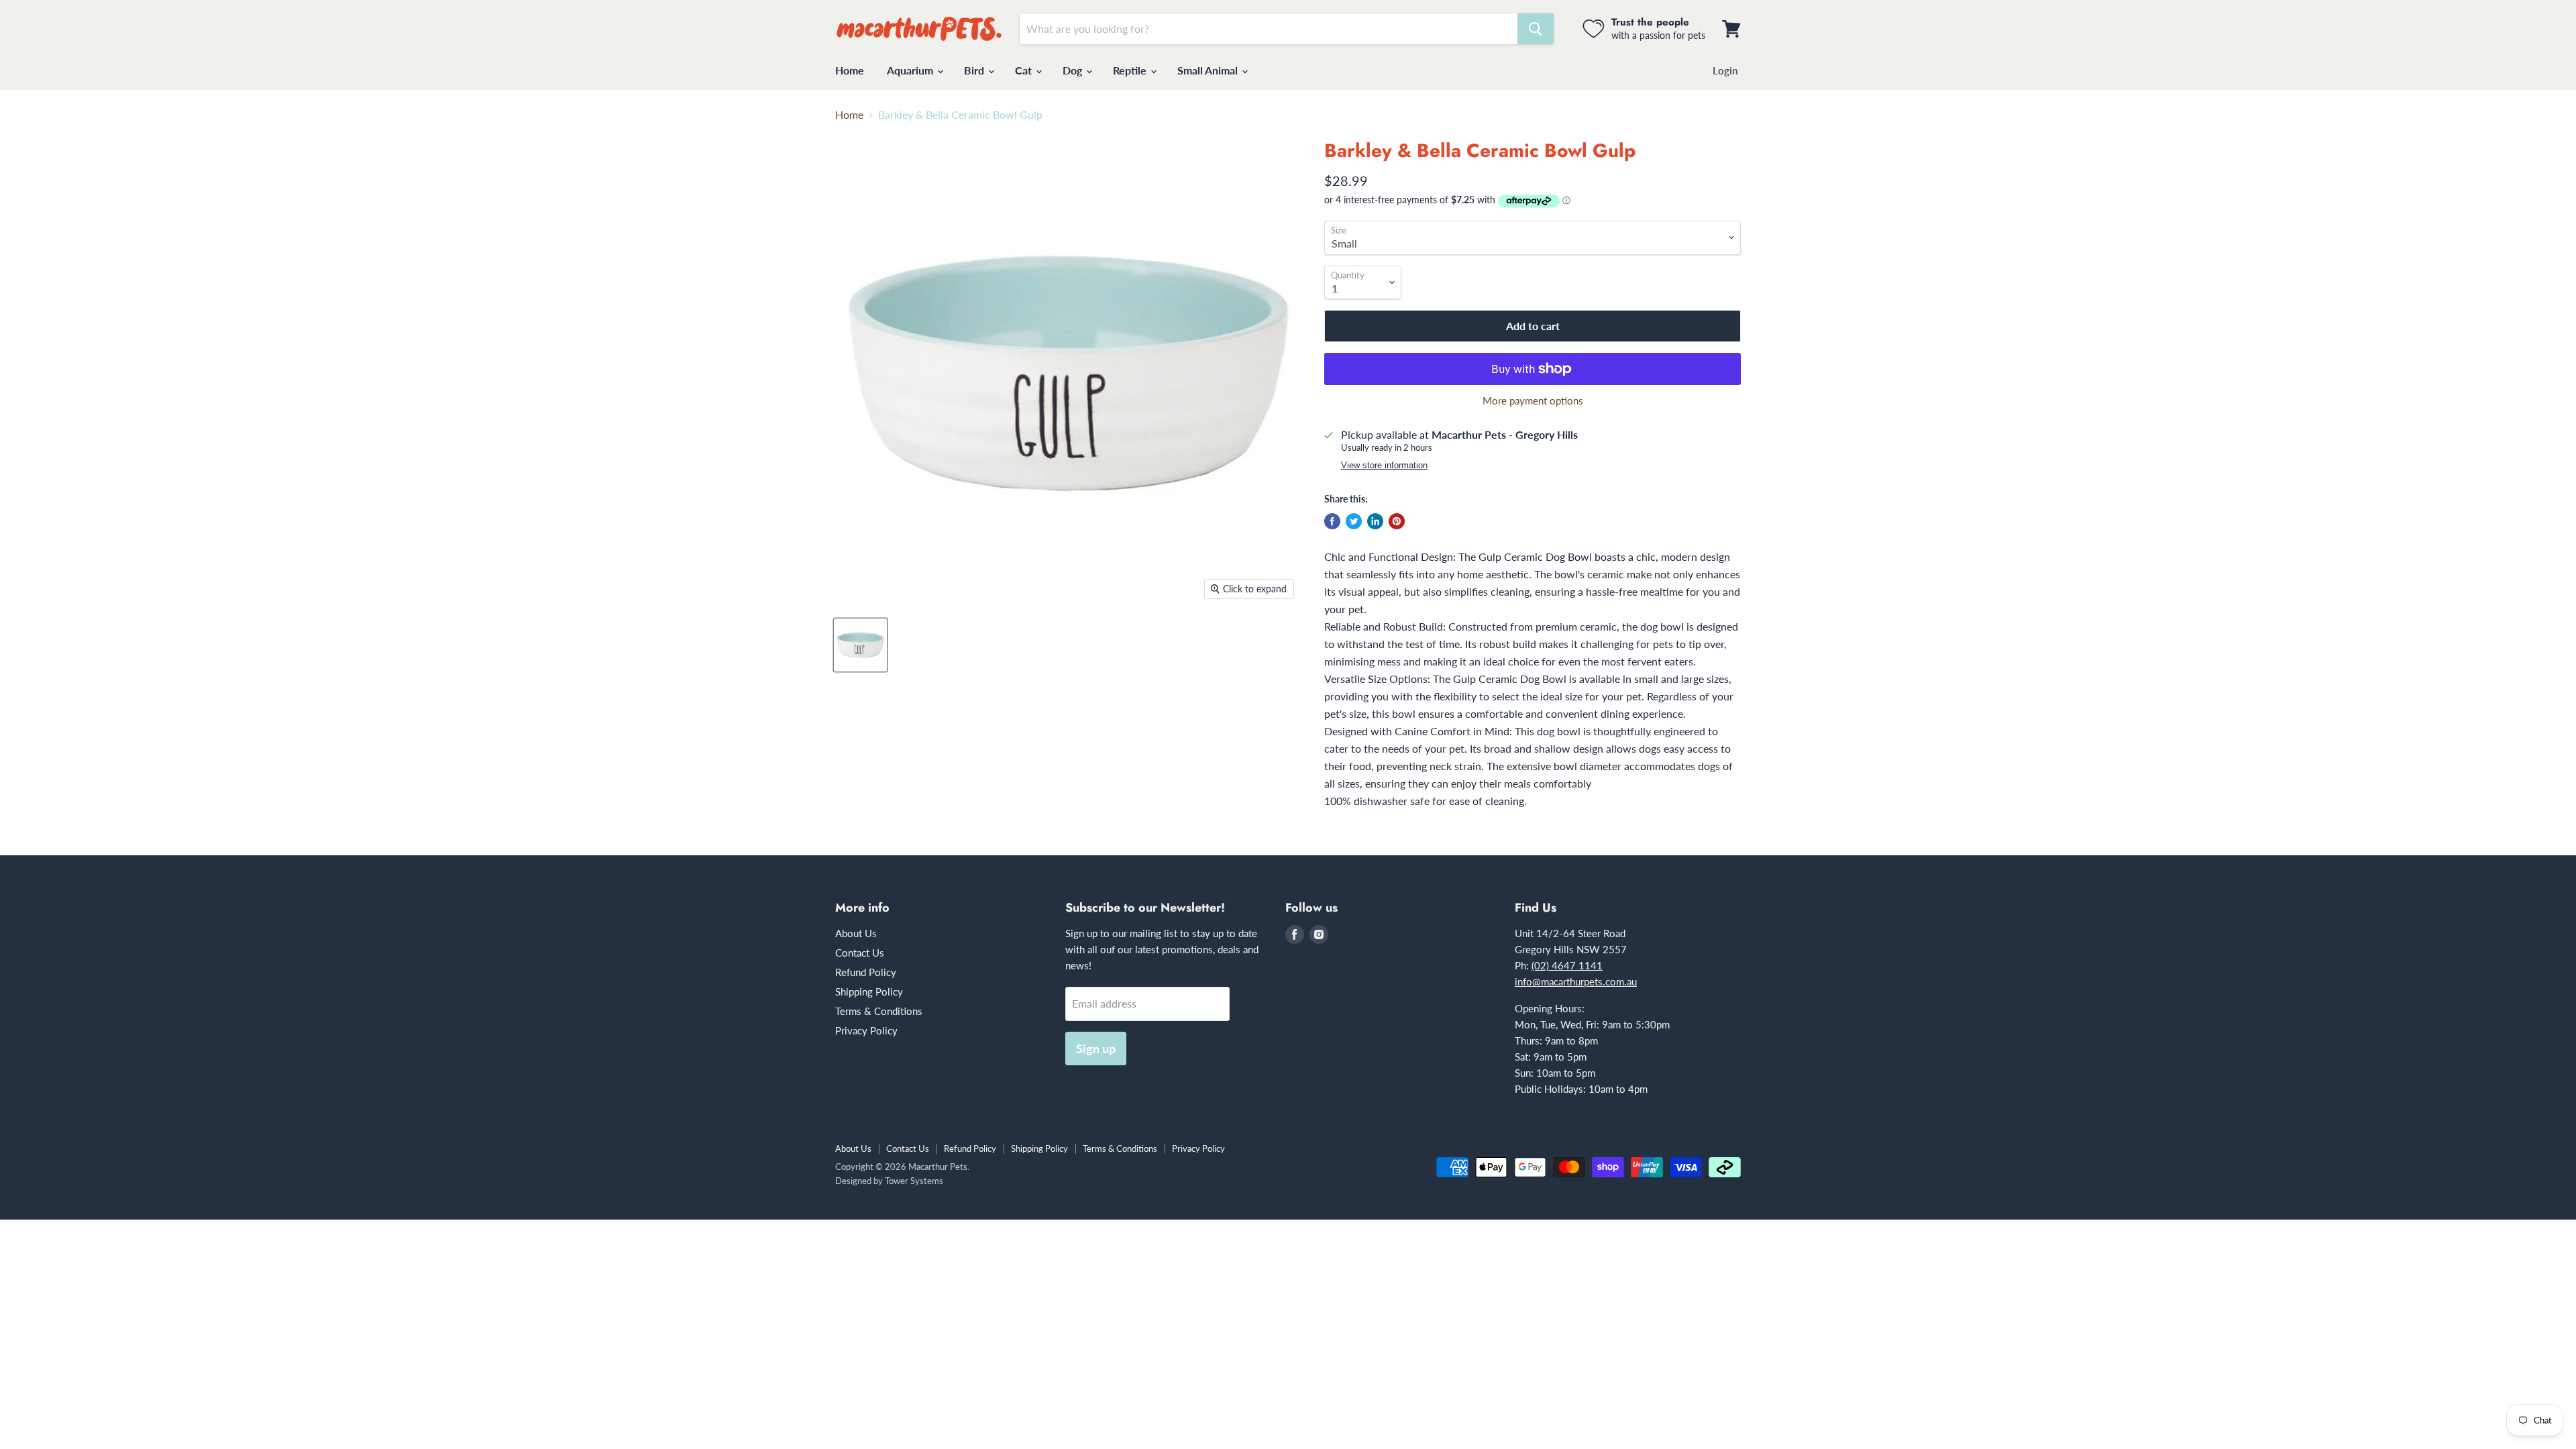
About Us (856, 933)
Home (850, 70)
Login (1725, 70)
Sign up (1096, 1049)
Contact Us (860, 953)
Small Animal (1209, 70)
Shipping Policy (869, 991)
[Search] (1536, 29)
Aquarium (911, 70)
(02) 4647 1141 (1567, 965)
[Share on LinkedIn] (1375, 521)
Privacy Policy (866, 1030)
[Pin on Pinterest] (1397, 521)
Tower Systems (914, 1181)
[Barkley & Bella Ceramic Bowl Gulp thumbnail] (860, 645)
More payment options (1533, 401)
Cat (1025, 70)
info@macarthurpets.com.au (1576, 981)
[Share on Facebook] (1332, 521)
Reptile (1131, 70)
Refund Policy (866, 972)
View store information (1384, 466)
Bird (975, 70)
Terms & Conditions (879, 1011)
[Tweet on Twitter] (1354, 521)
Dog (1074, 70)
